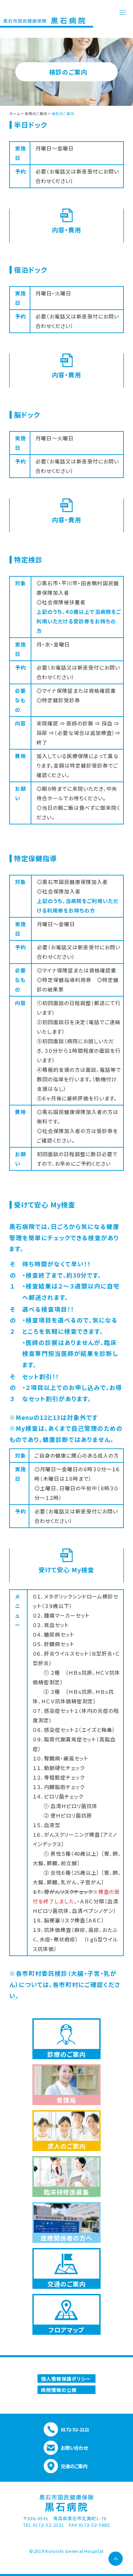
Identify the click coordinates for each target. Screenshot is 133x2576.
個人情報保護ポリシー (66, 2379)
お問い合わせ (74, 2448)
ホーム (15, 113)
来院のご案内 (36, 113)
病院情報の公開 (59, 2390)
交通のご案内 (74, 2466)
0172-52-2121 (75, 2429)
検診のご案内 (63, 113)
